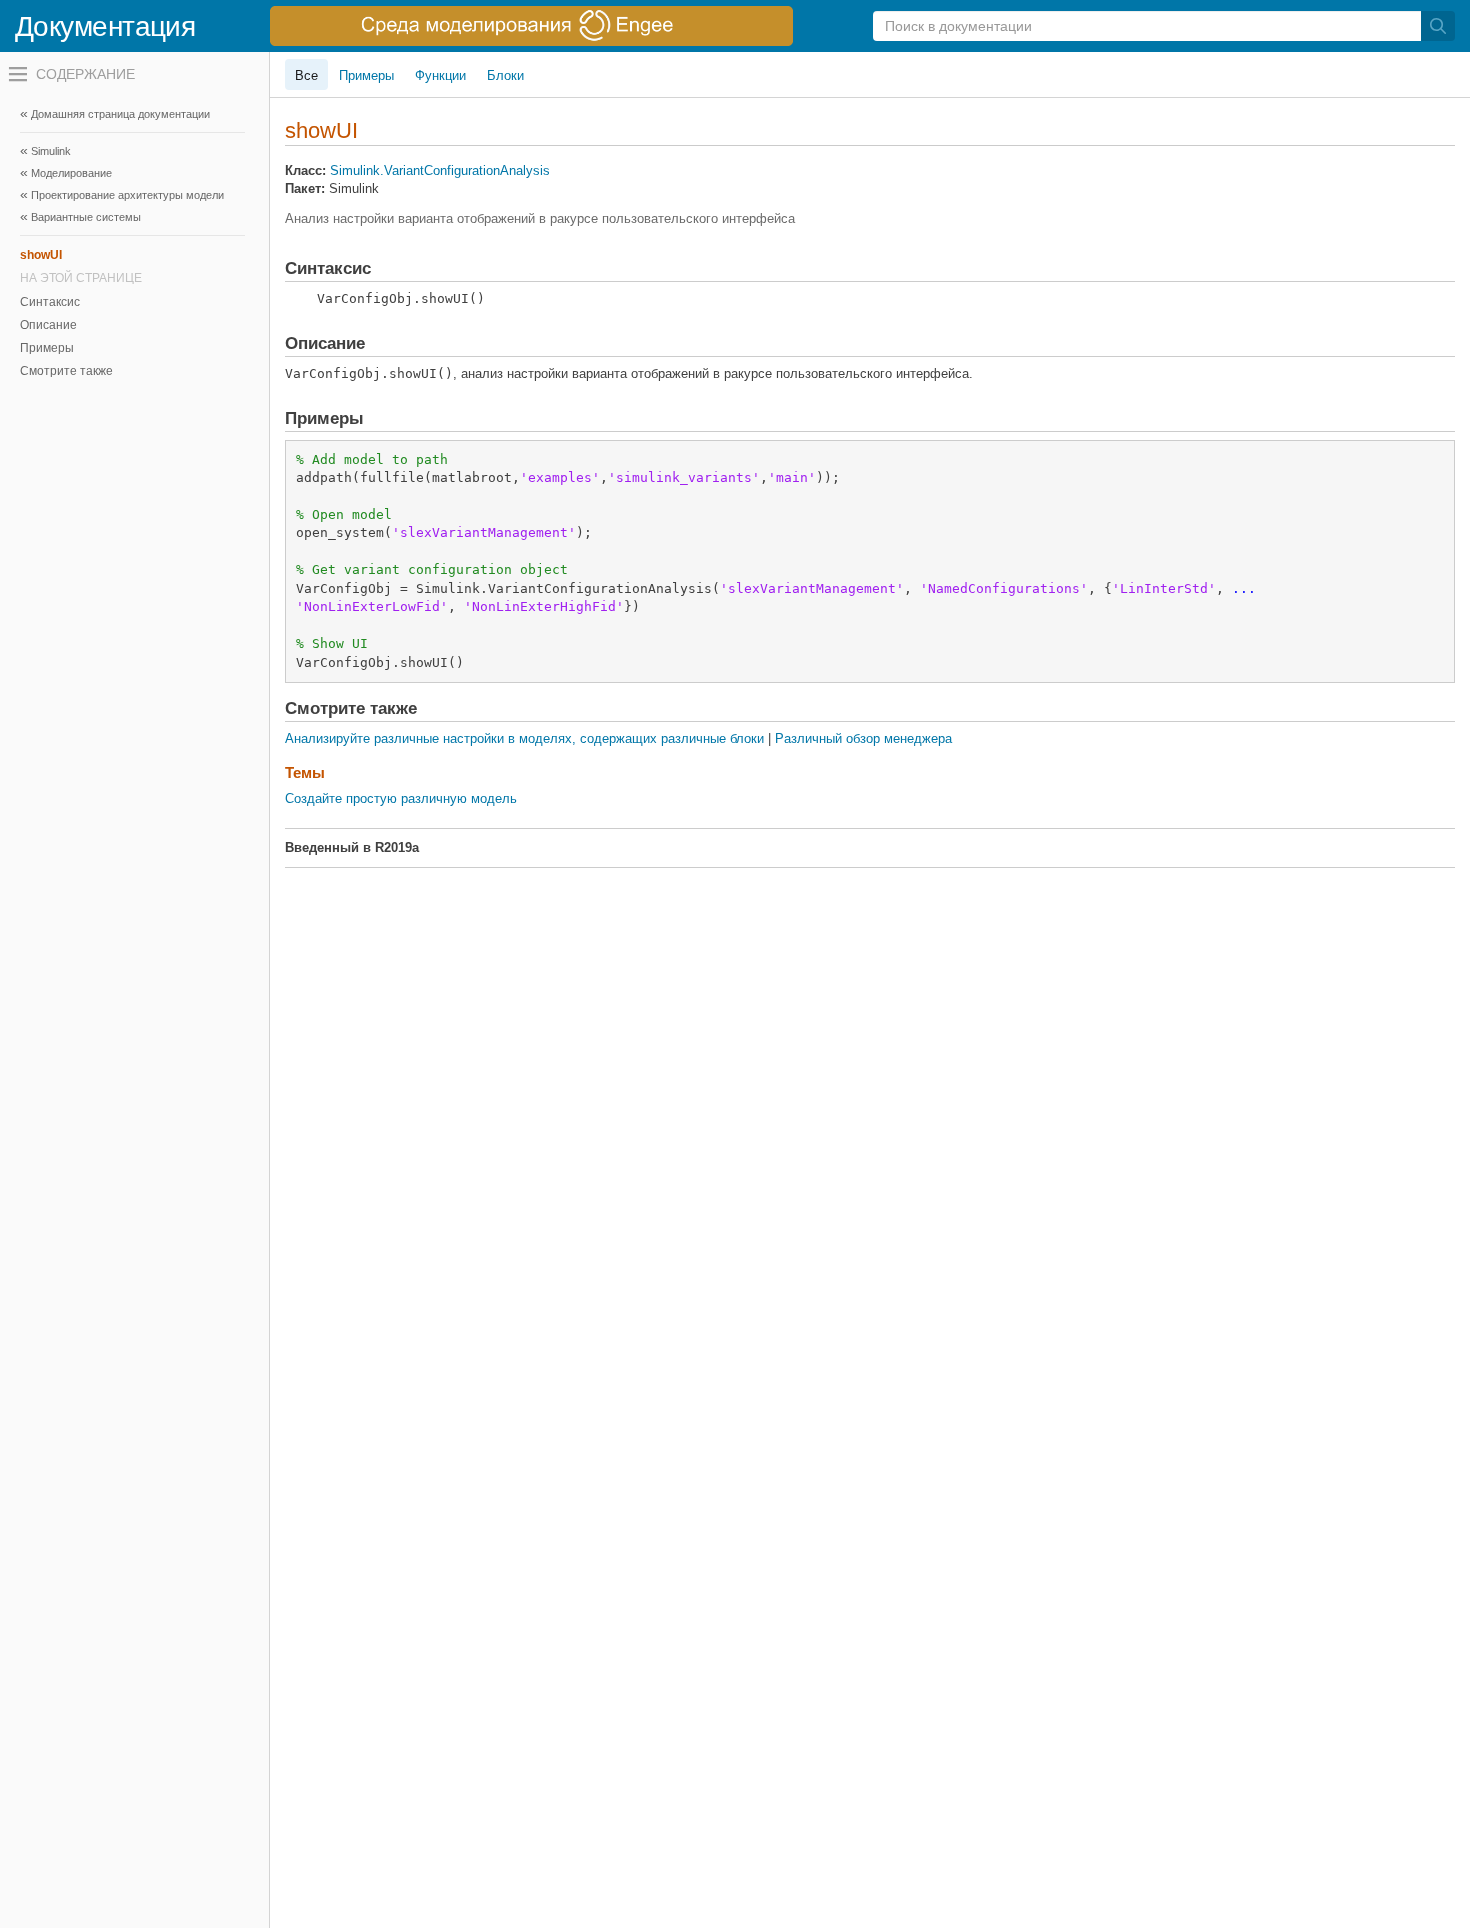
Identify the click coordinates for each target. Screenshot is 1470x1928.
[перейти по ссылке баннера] (531, 26)
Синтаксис (50, 302)
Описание (48, 325)
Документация (105, 26)
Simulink (51, 151)
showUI (41, 255)
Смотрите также (66, 371)
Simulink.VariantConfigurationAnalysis (440, 170)
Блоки (505, 75)
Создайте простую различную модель (401, 798)
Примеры (47, 348)
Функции (440, 75)
